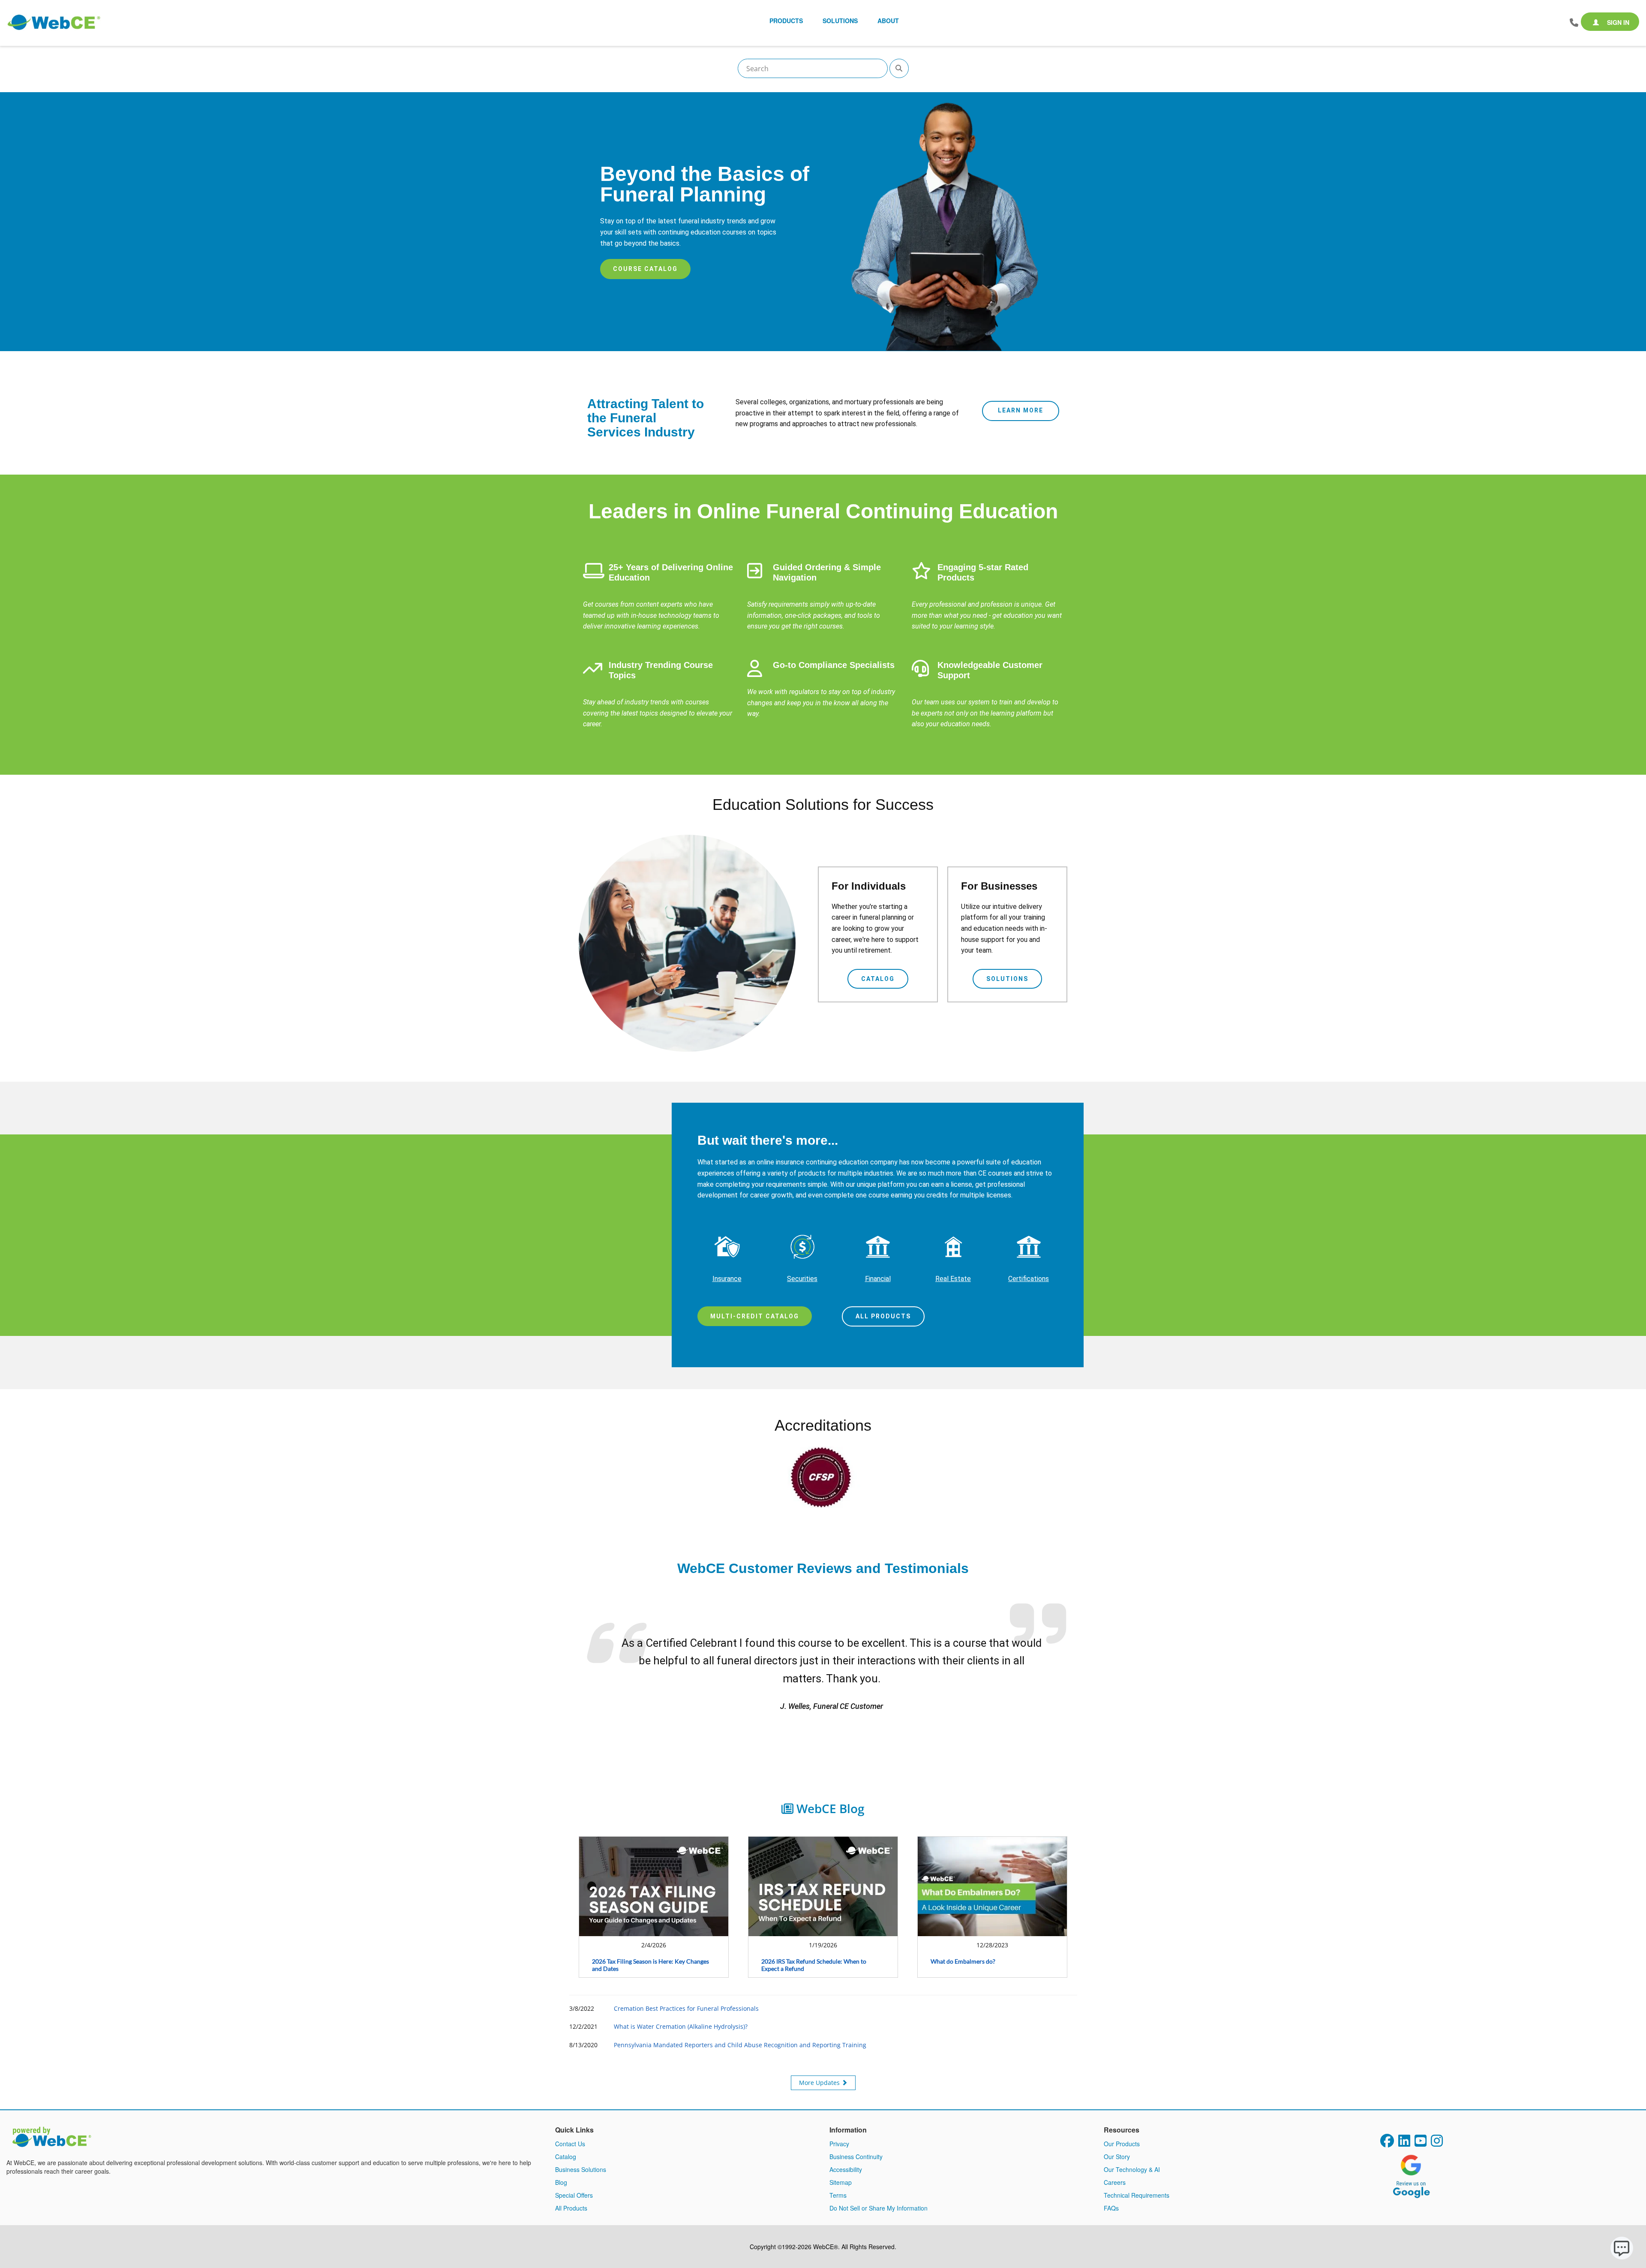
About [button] (888, 21)
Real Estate (953, 1279)
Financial (878, 1279)
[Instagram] (1437, 2125)
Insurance (727, 1279)
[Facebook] (1387, 2125)
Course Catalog (645, 269)
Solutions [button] (840, 21)
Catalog (878, 979)
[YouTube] (1421, 2125)
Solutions (1007, 979)
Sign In (1617, 22)
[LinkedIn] (1404, 2125)
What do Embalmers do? (963, 1943)
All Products (883, 1316)
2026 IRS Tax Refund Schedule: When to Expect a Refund (814, 1947)
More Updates (820, 2065)
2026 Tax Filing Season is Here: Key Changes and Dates (650, 1947)
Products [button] (786, 21)
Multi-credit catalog (755, 1316)
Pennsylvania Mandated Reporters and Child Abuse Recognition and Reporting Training (740, 2027)
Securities (802, 1279)
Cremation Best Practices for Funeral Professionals (686, 1990)
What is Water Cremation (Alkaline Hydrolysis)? (681, 2009)
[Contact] (1574, 23)
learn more (1021, 410)
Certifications (1029, 1279)
